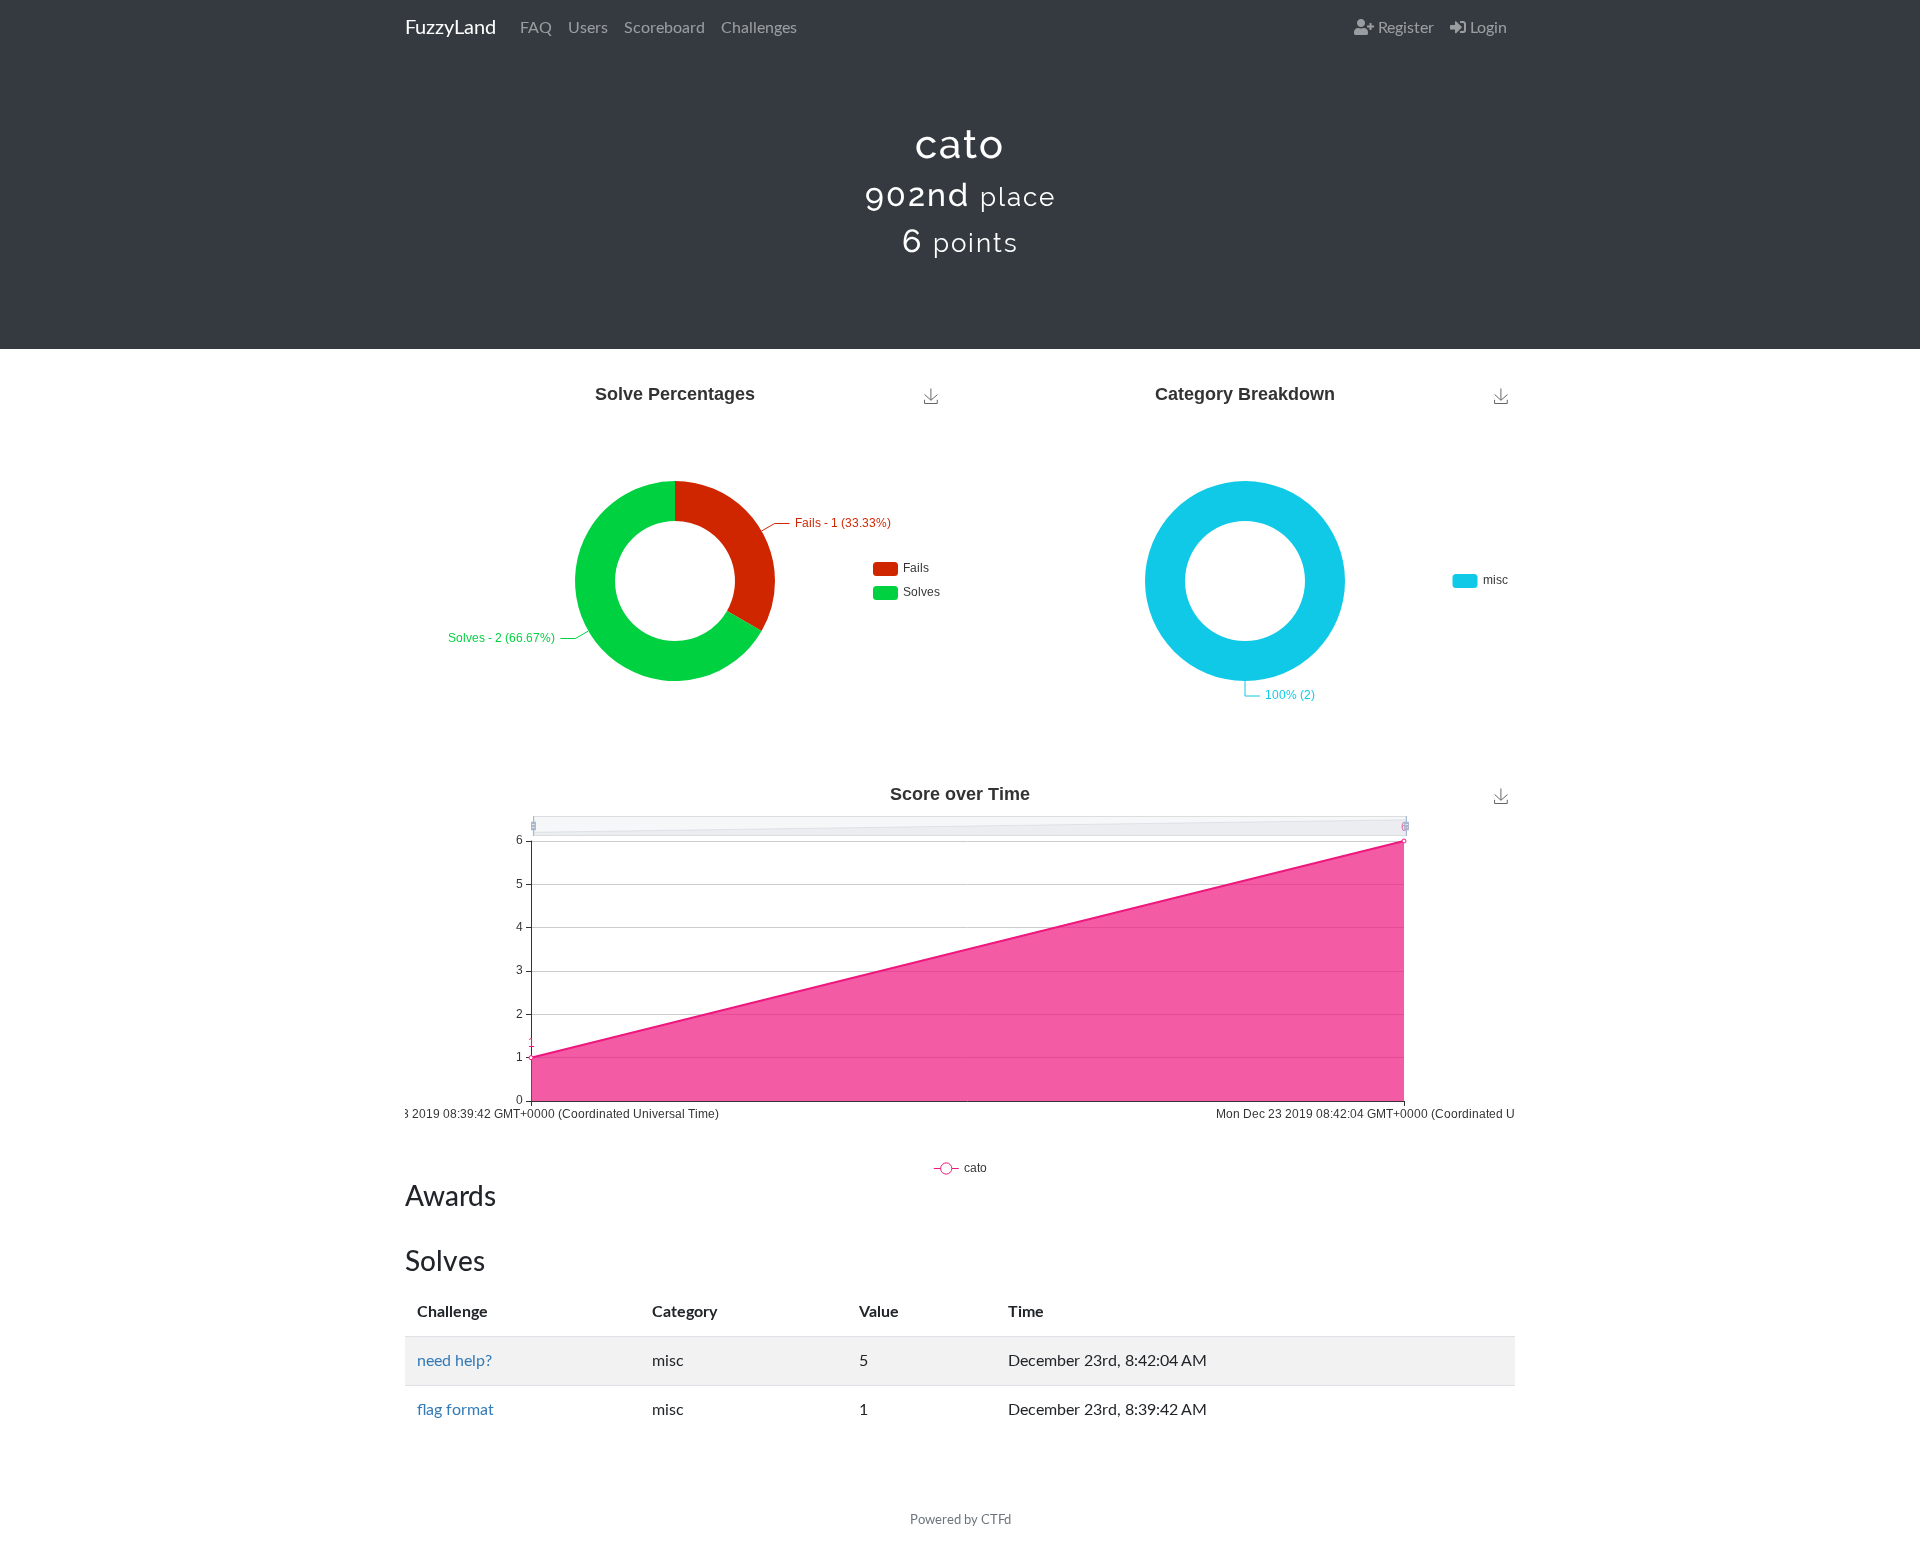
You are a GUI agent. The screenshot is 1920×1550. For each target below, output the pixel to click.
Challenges (759, 28)
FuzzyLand (450, 28)
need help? (454, 1361)
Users (588, 28)
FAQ (536, 28)
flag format (455, 1410)
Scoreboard (664, 28)
